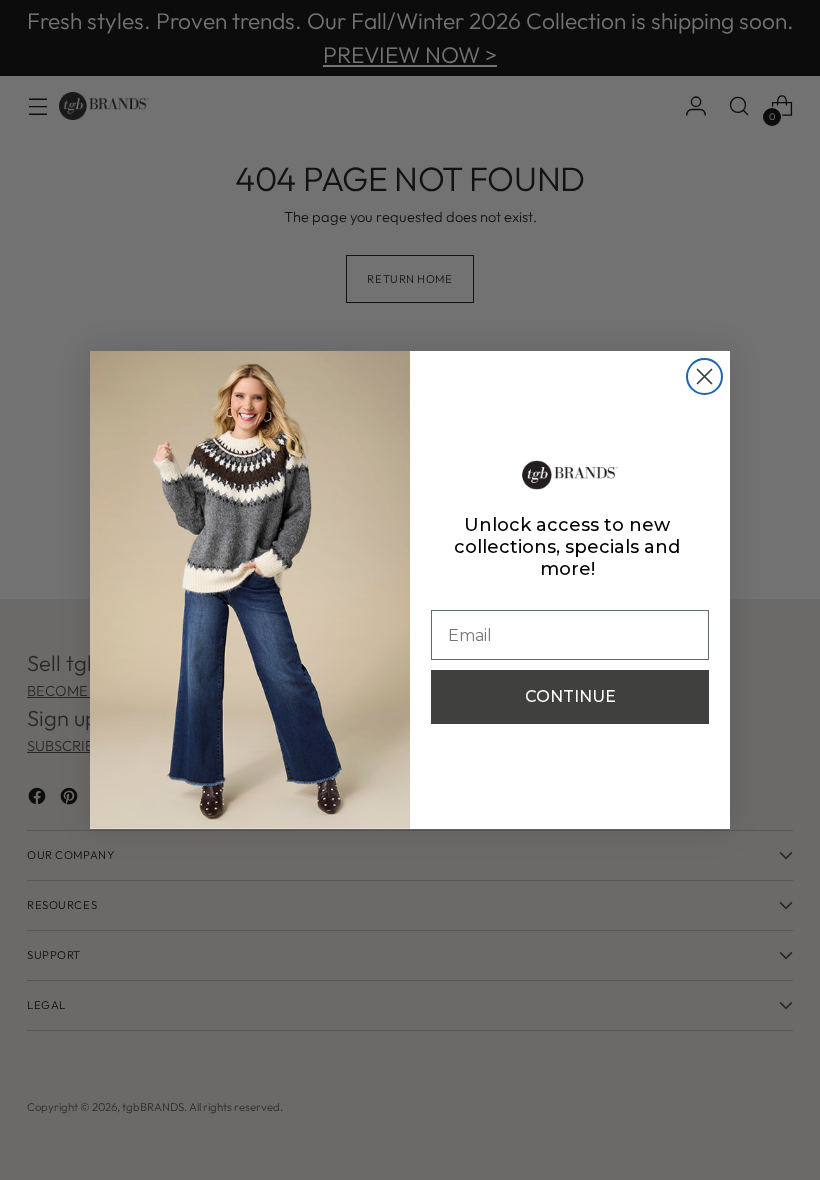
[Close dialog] (704, 376)
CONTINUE (570, 696)
